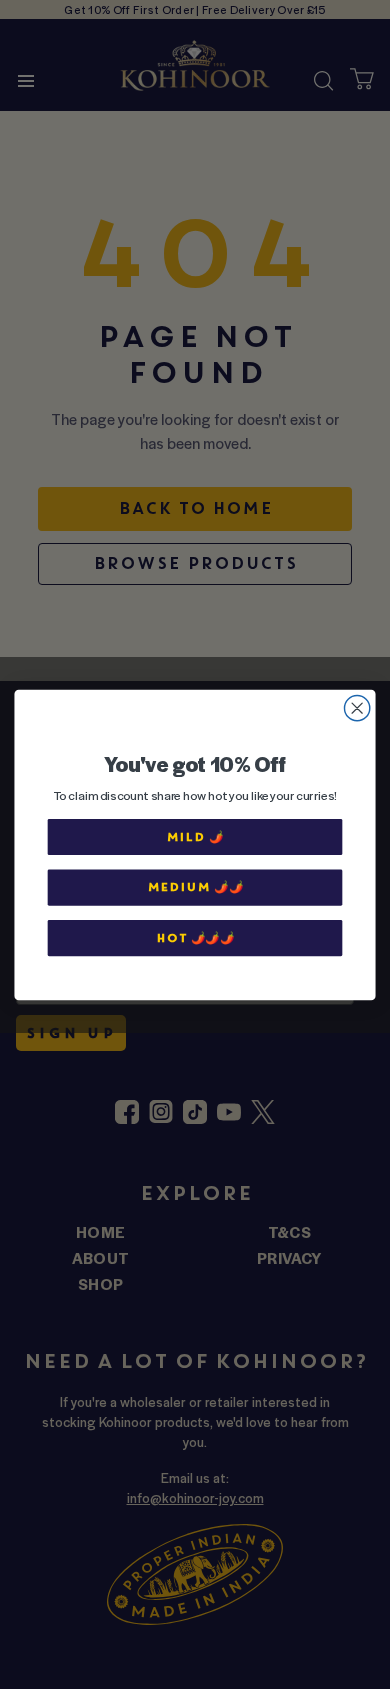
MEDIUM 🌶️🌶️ (195, 886)
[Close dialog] (357, 707)
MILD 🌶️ (194, 836)
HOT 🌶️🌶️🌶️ (195, 937)
